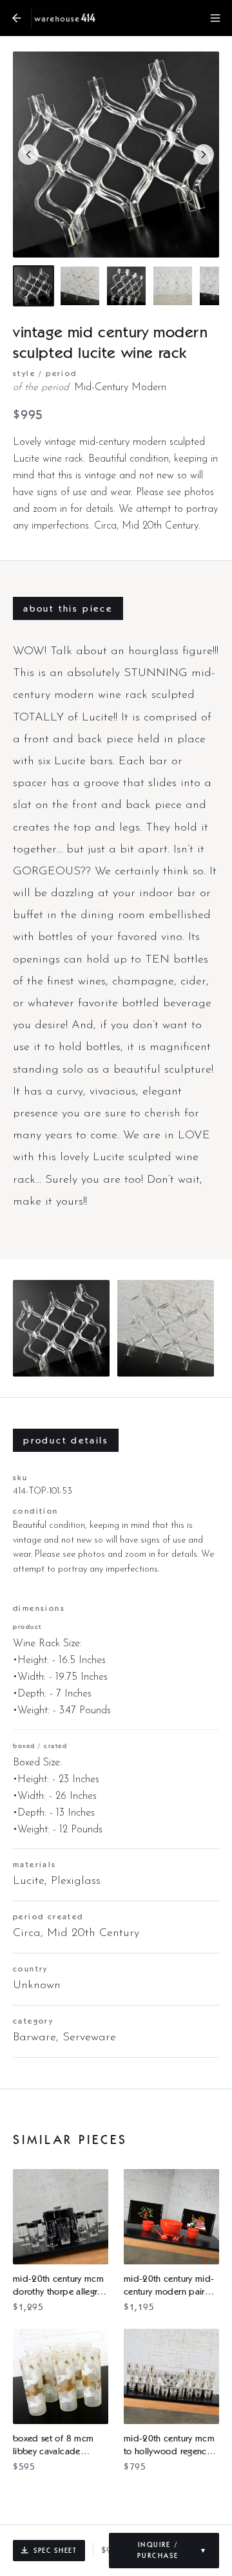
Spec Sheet (55, 2550)
